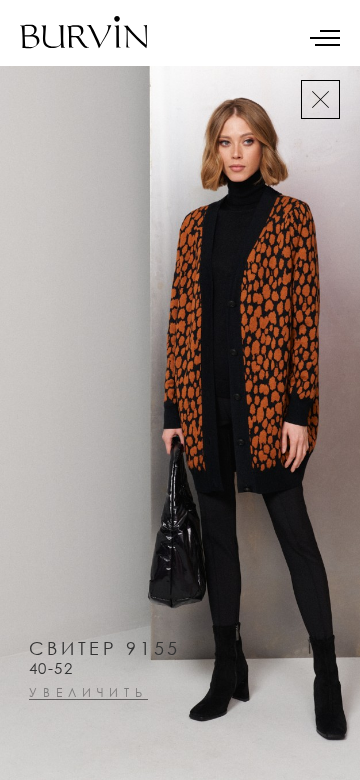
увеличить (88, 693)
